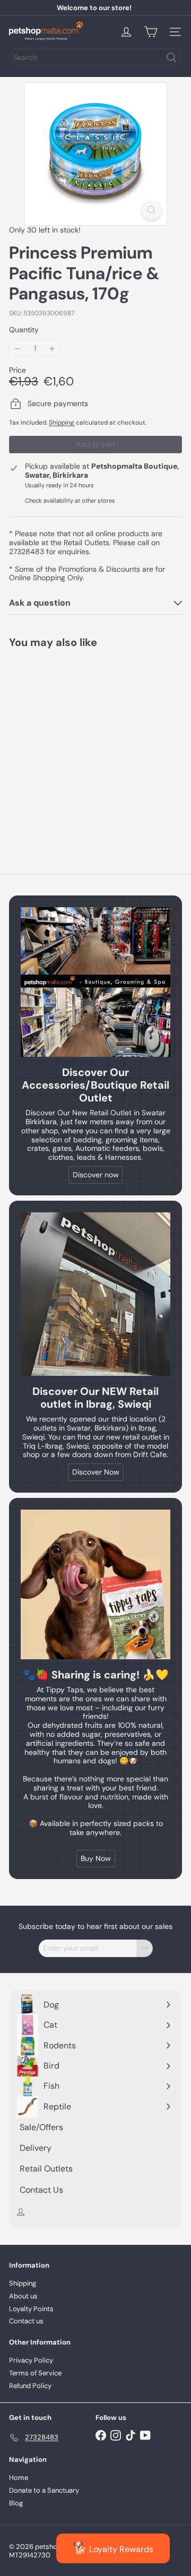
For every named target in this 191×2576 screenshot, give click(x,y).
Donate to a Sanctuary (44, 2490)
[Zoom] (151, 210)
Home (19, 2478)
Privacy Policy (31, 2360)
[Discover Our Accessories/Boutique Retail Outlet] (95, 982)
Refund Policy (30, 2386)
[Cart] (151, 32)
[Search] (171, 57)
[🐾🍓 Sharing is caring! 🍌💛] (95, 1584)
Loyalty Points (31, 2309)
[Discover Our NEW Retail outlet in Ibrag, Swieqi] (95, 1294)
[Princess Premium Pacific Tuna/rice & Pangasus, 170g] (75, 744)
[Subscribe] (145, 1948)
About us (23, 2296)
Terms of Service (35, 2373)
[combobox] (95, 57)
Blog (16, 2503)
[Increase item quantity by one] (52, 348)
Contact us (26, 2321)
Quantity (24, 330)
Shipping (62, 423)
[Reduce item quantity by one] (18, 348)
